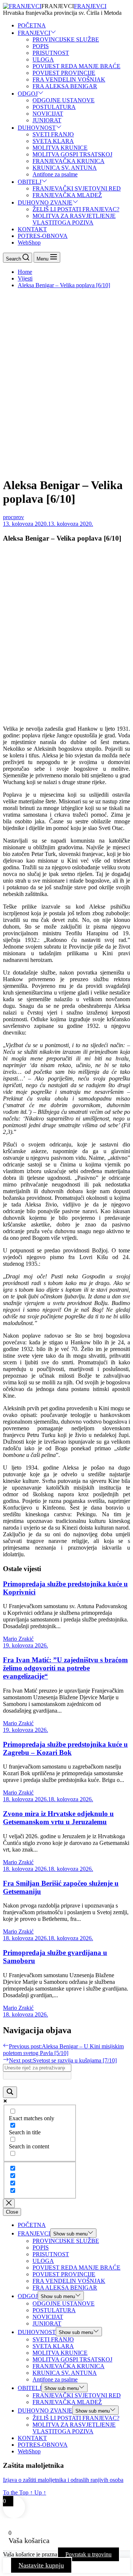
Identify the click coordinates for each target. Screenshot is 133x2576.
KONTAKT (32, 229)
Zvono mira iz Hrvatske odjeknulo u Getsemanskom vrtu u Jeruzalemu (58, 1818)
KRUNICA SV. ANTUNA (65, 168)
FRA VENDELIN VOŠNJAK (69, 79)
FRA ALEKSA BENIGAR (65, 86)
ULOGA (43, 59)
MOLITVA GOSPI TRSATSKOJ (72, 154)
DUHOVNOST (37, 128)
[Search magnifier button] (10, 2092)
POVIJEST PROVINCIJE (64, 73)
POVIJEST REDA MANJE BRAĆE (76, 66)
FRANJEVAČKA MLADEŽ (67, 195)
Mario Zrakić (18, 1639)
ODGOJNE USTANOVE (64, 100)
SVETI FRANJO (53, 134)
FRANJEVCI (90, 6)
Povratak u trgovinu (88, 2554)
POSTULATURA (54, 107)
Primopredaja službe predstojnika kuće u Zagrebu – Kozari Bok (65, 1748)
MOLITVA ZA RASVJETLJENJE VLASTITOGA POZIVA (74, 219)
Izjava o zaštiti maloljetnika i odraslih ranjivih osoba (63, 2480)
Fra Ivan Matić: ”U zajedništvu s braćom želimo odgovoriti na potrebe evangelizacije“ (65, 1668)
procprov (13, 517)
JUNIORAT (47, 120)
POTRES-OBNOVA (43, 236)
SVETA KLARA (53, 141)
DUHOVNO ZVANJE (45, 203)
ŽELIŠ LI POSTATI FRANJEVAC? (76, 209)
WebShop (29, 243)
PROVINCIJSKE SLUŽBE (66, 39)
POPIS (41, 46)
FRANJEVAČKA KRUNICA (69, 161)
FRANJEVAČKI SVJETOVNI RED (77, 188)
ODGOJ (28, 94)
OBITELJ (30, 182)
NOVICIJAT (48, 114)
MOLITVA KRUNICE (60, 148)
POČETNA (32, 25)
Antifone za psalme (55, 174)
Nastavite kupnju (41, 2565)
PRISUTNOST (51, 53)
